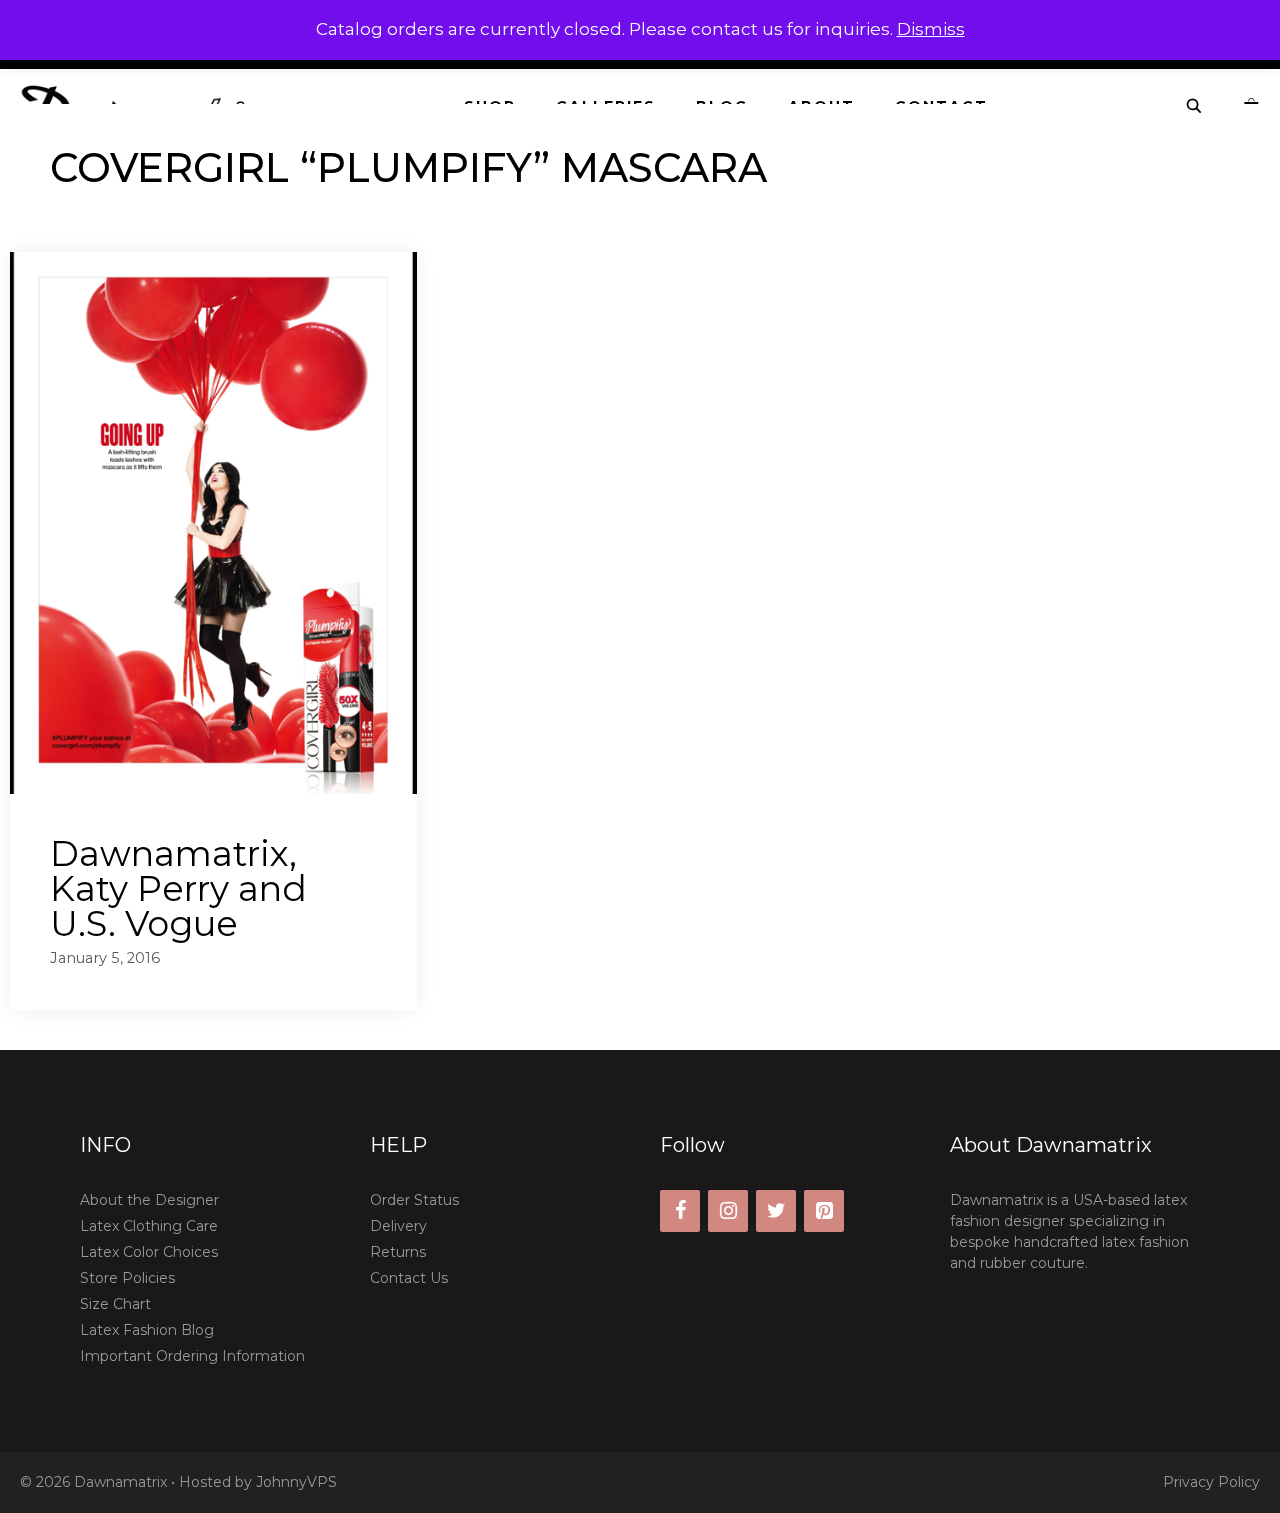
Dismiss (931, 29)
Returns (398, 1252)
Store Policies (127, 1278)
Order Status (414, 1200)
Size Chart (115, 1304)
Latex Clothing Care (149, 1226)
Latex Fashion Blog (147, 1330)
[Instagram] (728, 1211)
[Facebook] (680, 1211)
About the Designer (149, 1200)
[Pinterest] (824, 1211)
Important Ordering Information (192, 1356)
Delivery (398, 1226)
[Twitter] (776, 1211)
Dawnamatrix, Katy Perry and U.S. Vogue (178, 888)
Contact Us (409, 1278)
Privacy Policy (1211, 1482)
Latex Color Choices (149, 1252)
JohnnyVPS (296, 1482)
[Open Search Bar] (1195, 106)
